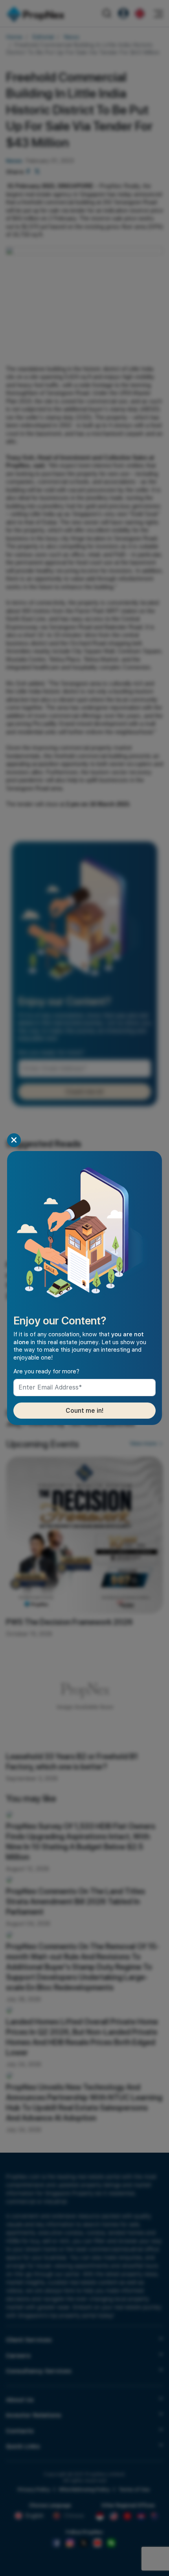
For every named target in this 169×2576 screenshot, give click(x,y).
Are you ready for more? (46, 1371)
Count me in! (85, 1411)
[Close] (14, 1140)
